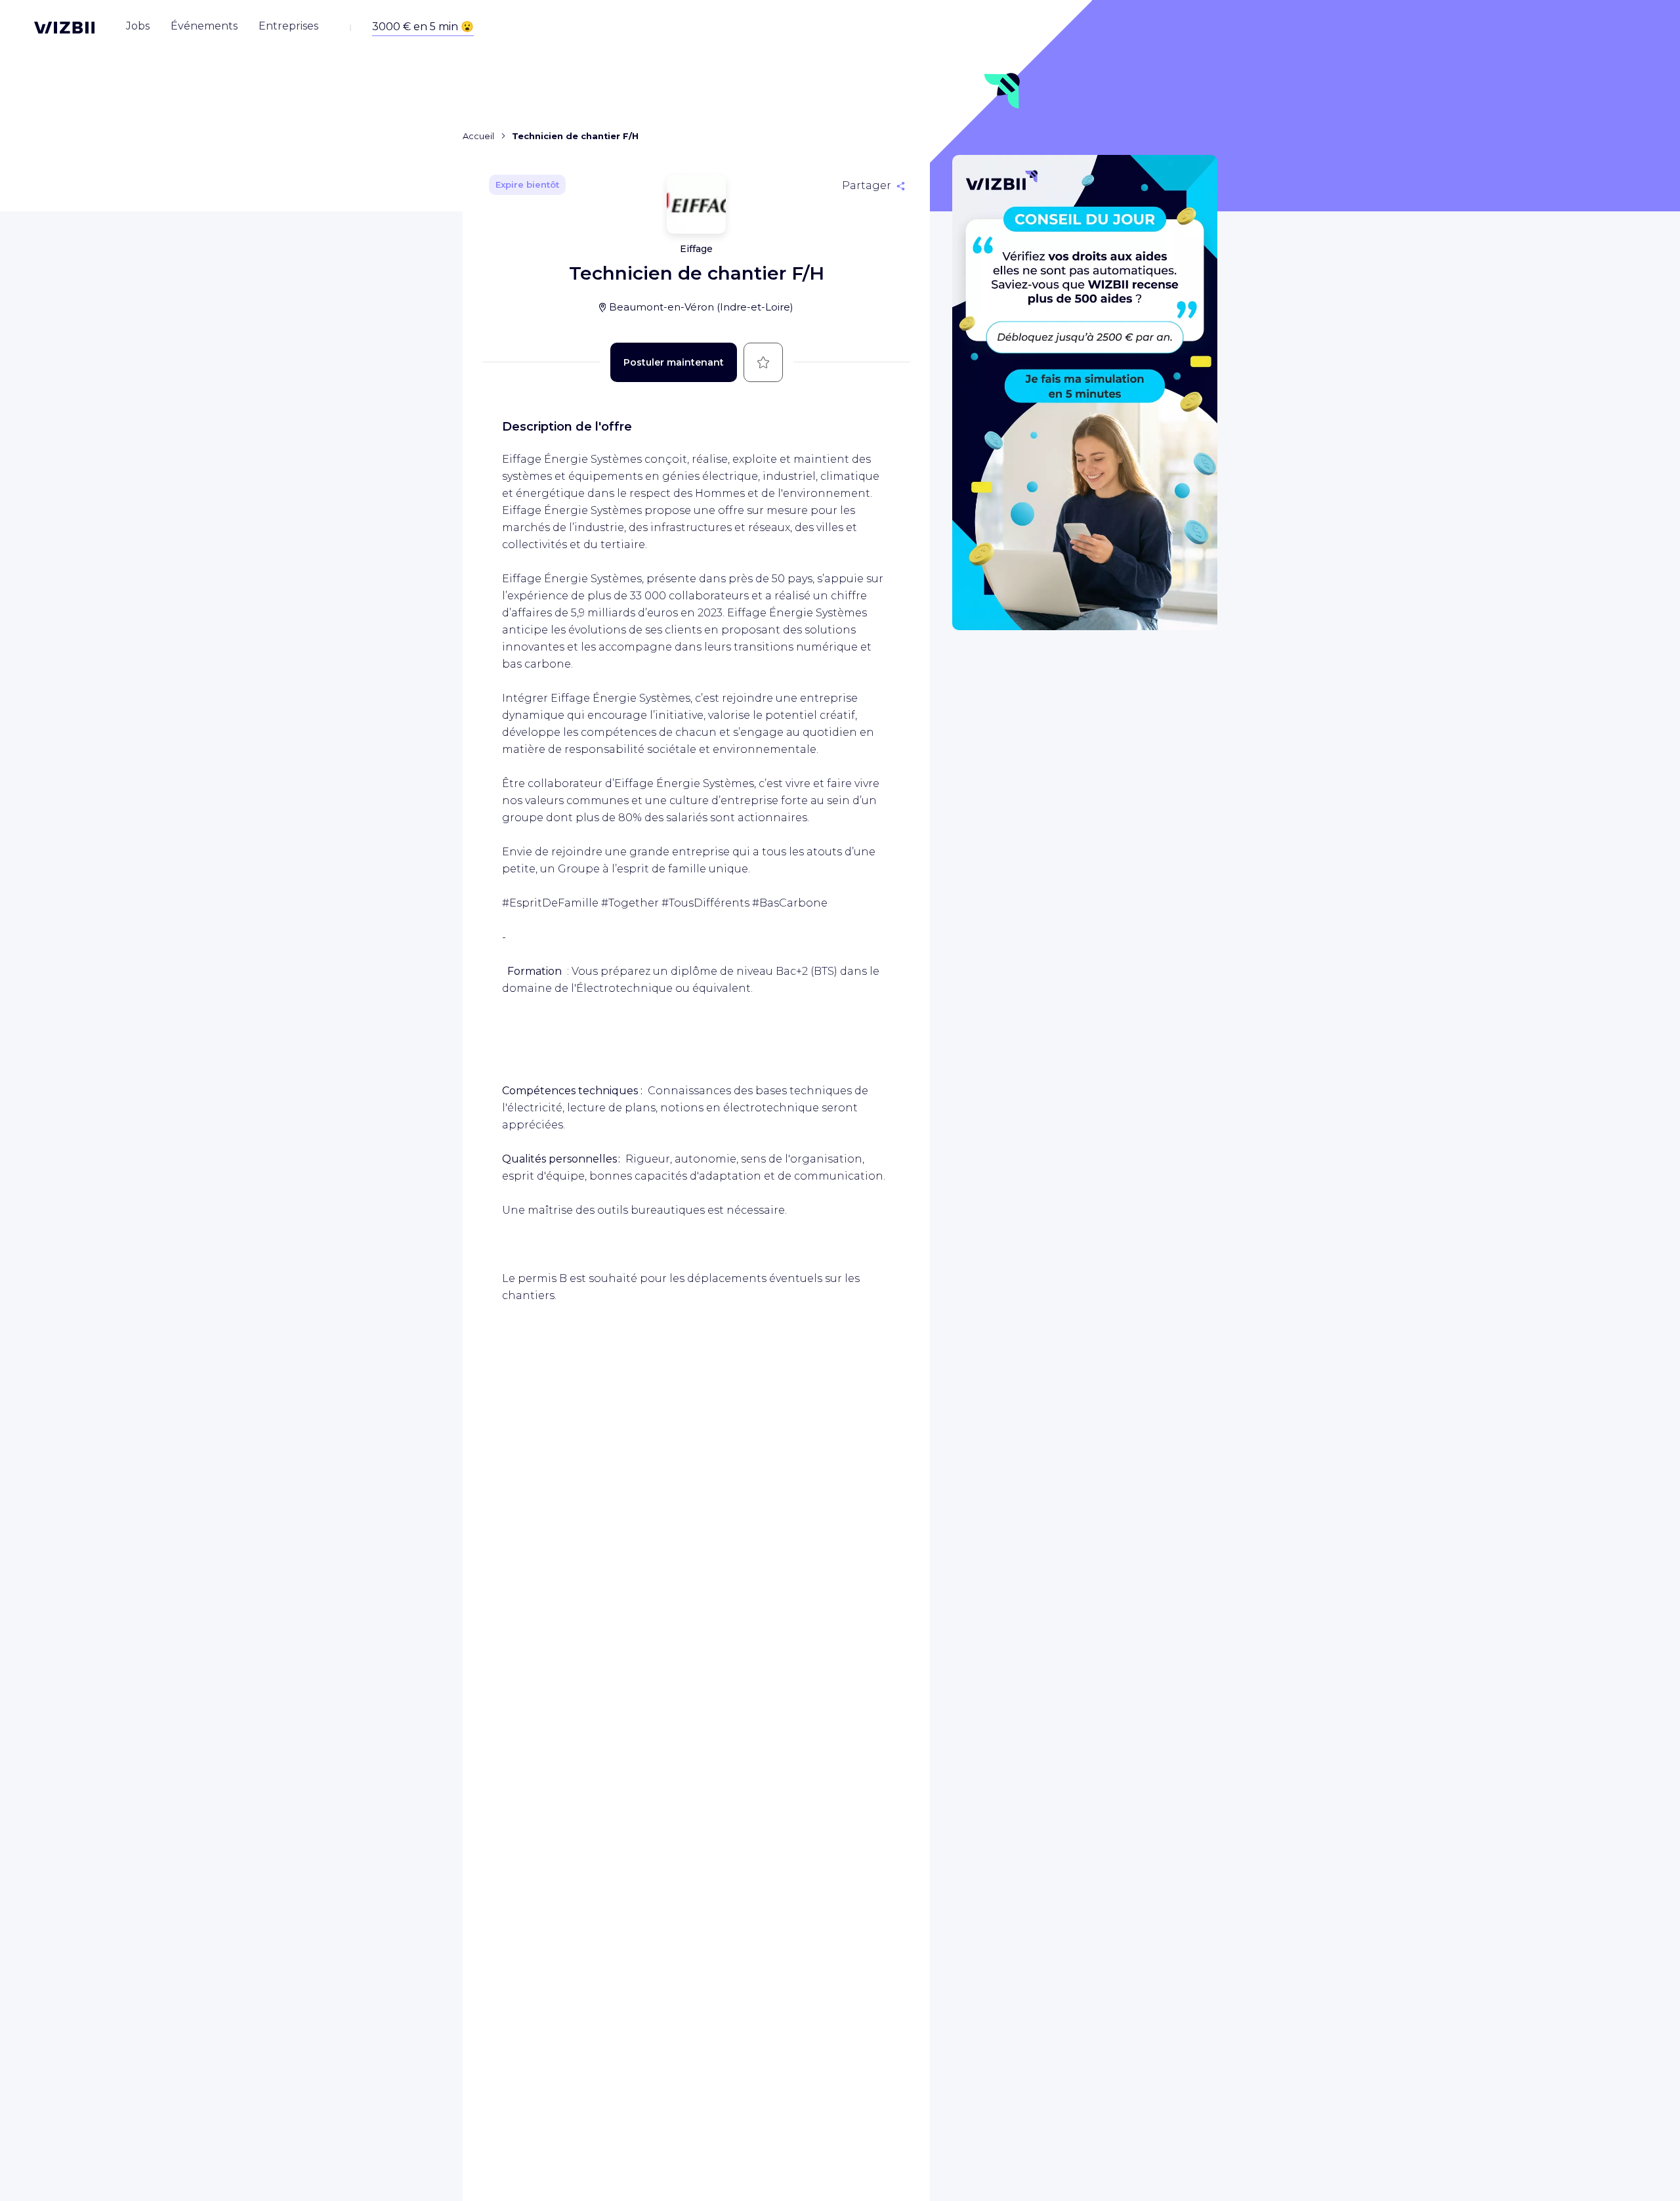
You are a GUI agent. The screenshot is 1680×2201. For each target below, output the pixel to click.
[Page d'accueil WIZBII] (64, 28)
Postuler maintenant (674, 362)
